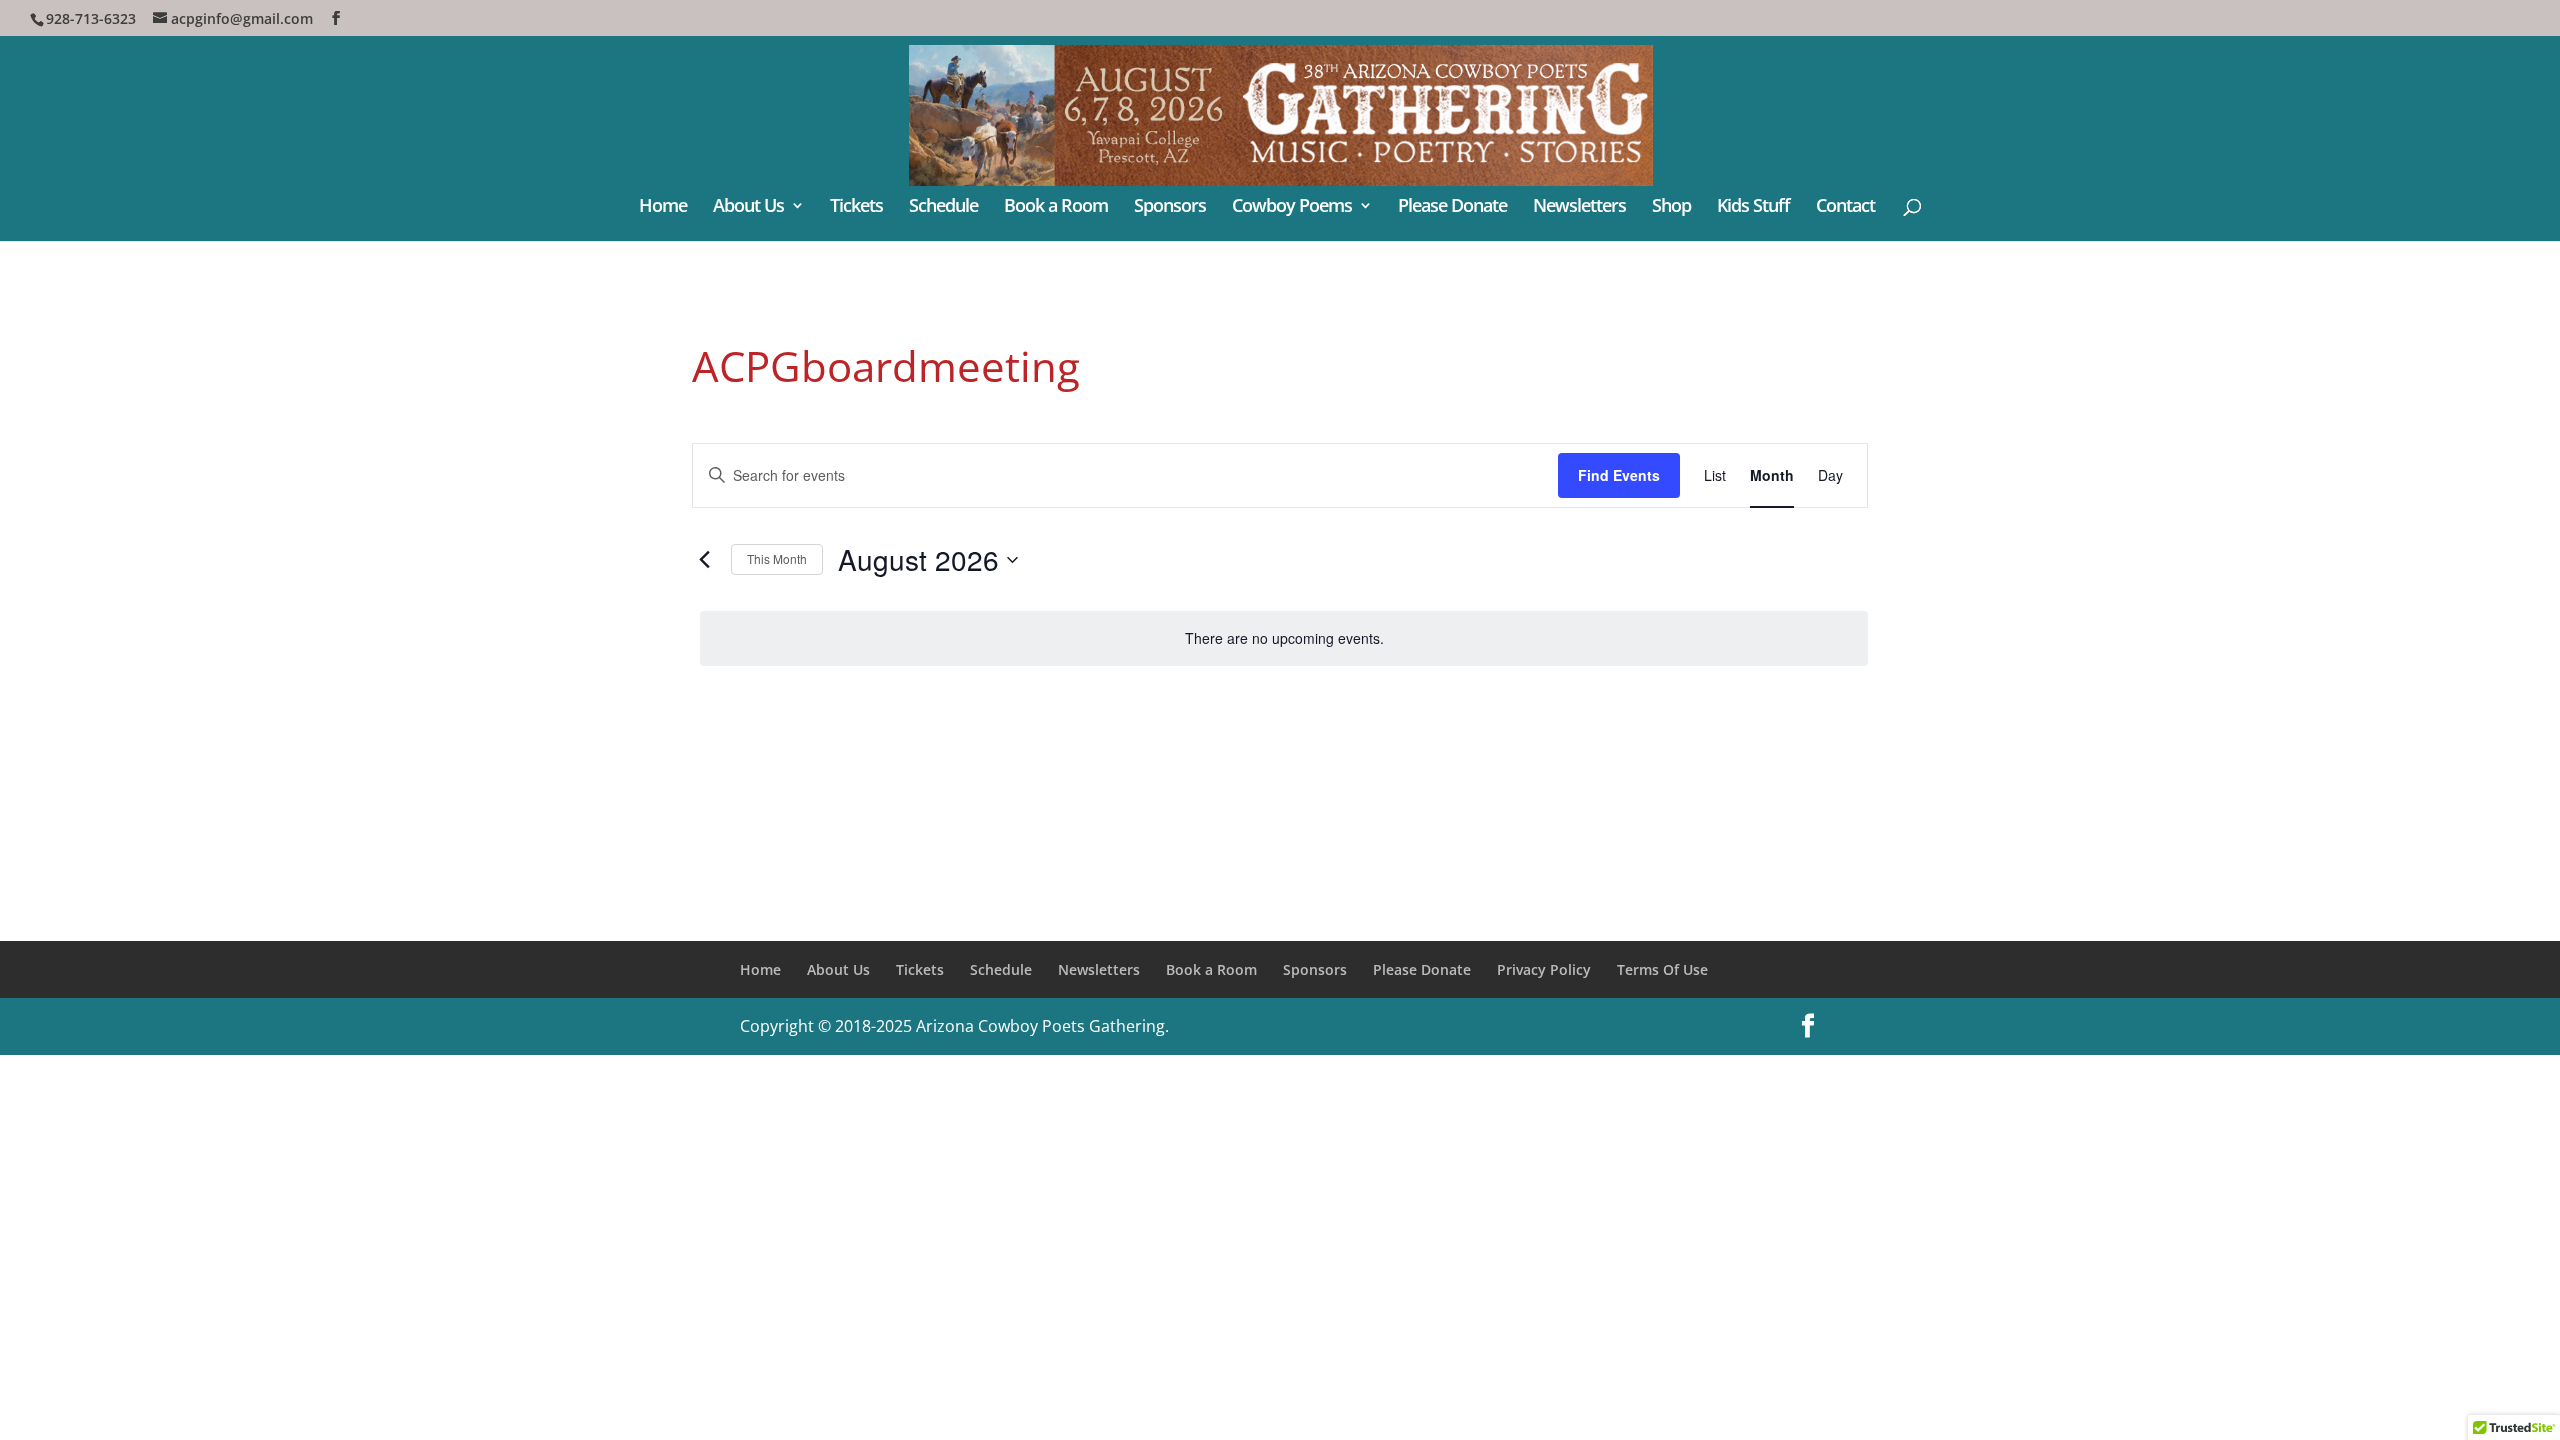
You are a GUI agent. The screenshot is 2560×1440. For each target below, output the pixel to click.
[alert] (1284, 638)
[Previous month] (704, 560)
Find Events (1619, 475)
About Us (748, 207)
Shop (1671, 207)
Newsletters (1579, 207)
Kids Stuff (1753, 207)
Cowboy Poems (1292, 207)
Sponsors (1170, 207)
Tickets (856, 207)
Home (663, 207)
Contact (1845, 207)
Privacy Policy (1544, 969)
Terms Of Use (1662, 969)
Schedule (943, 207)
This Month (777, 558)
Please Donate (1452, 207)
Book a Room (1056, 207)
